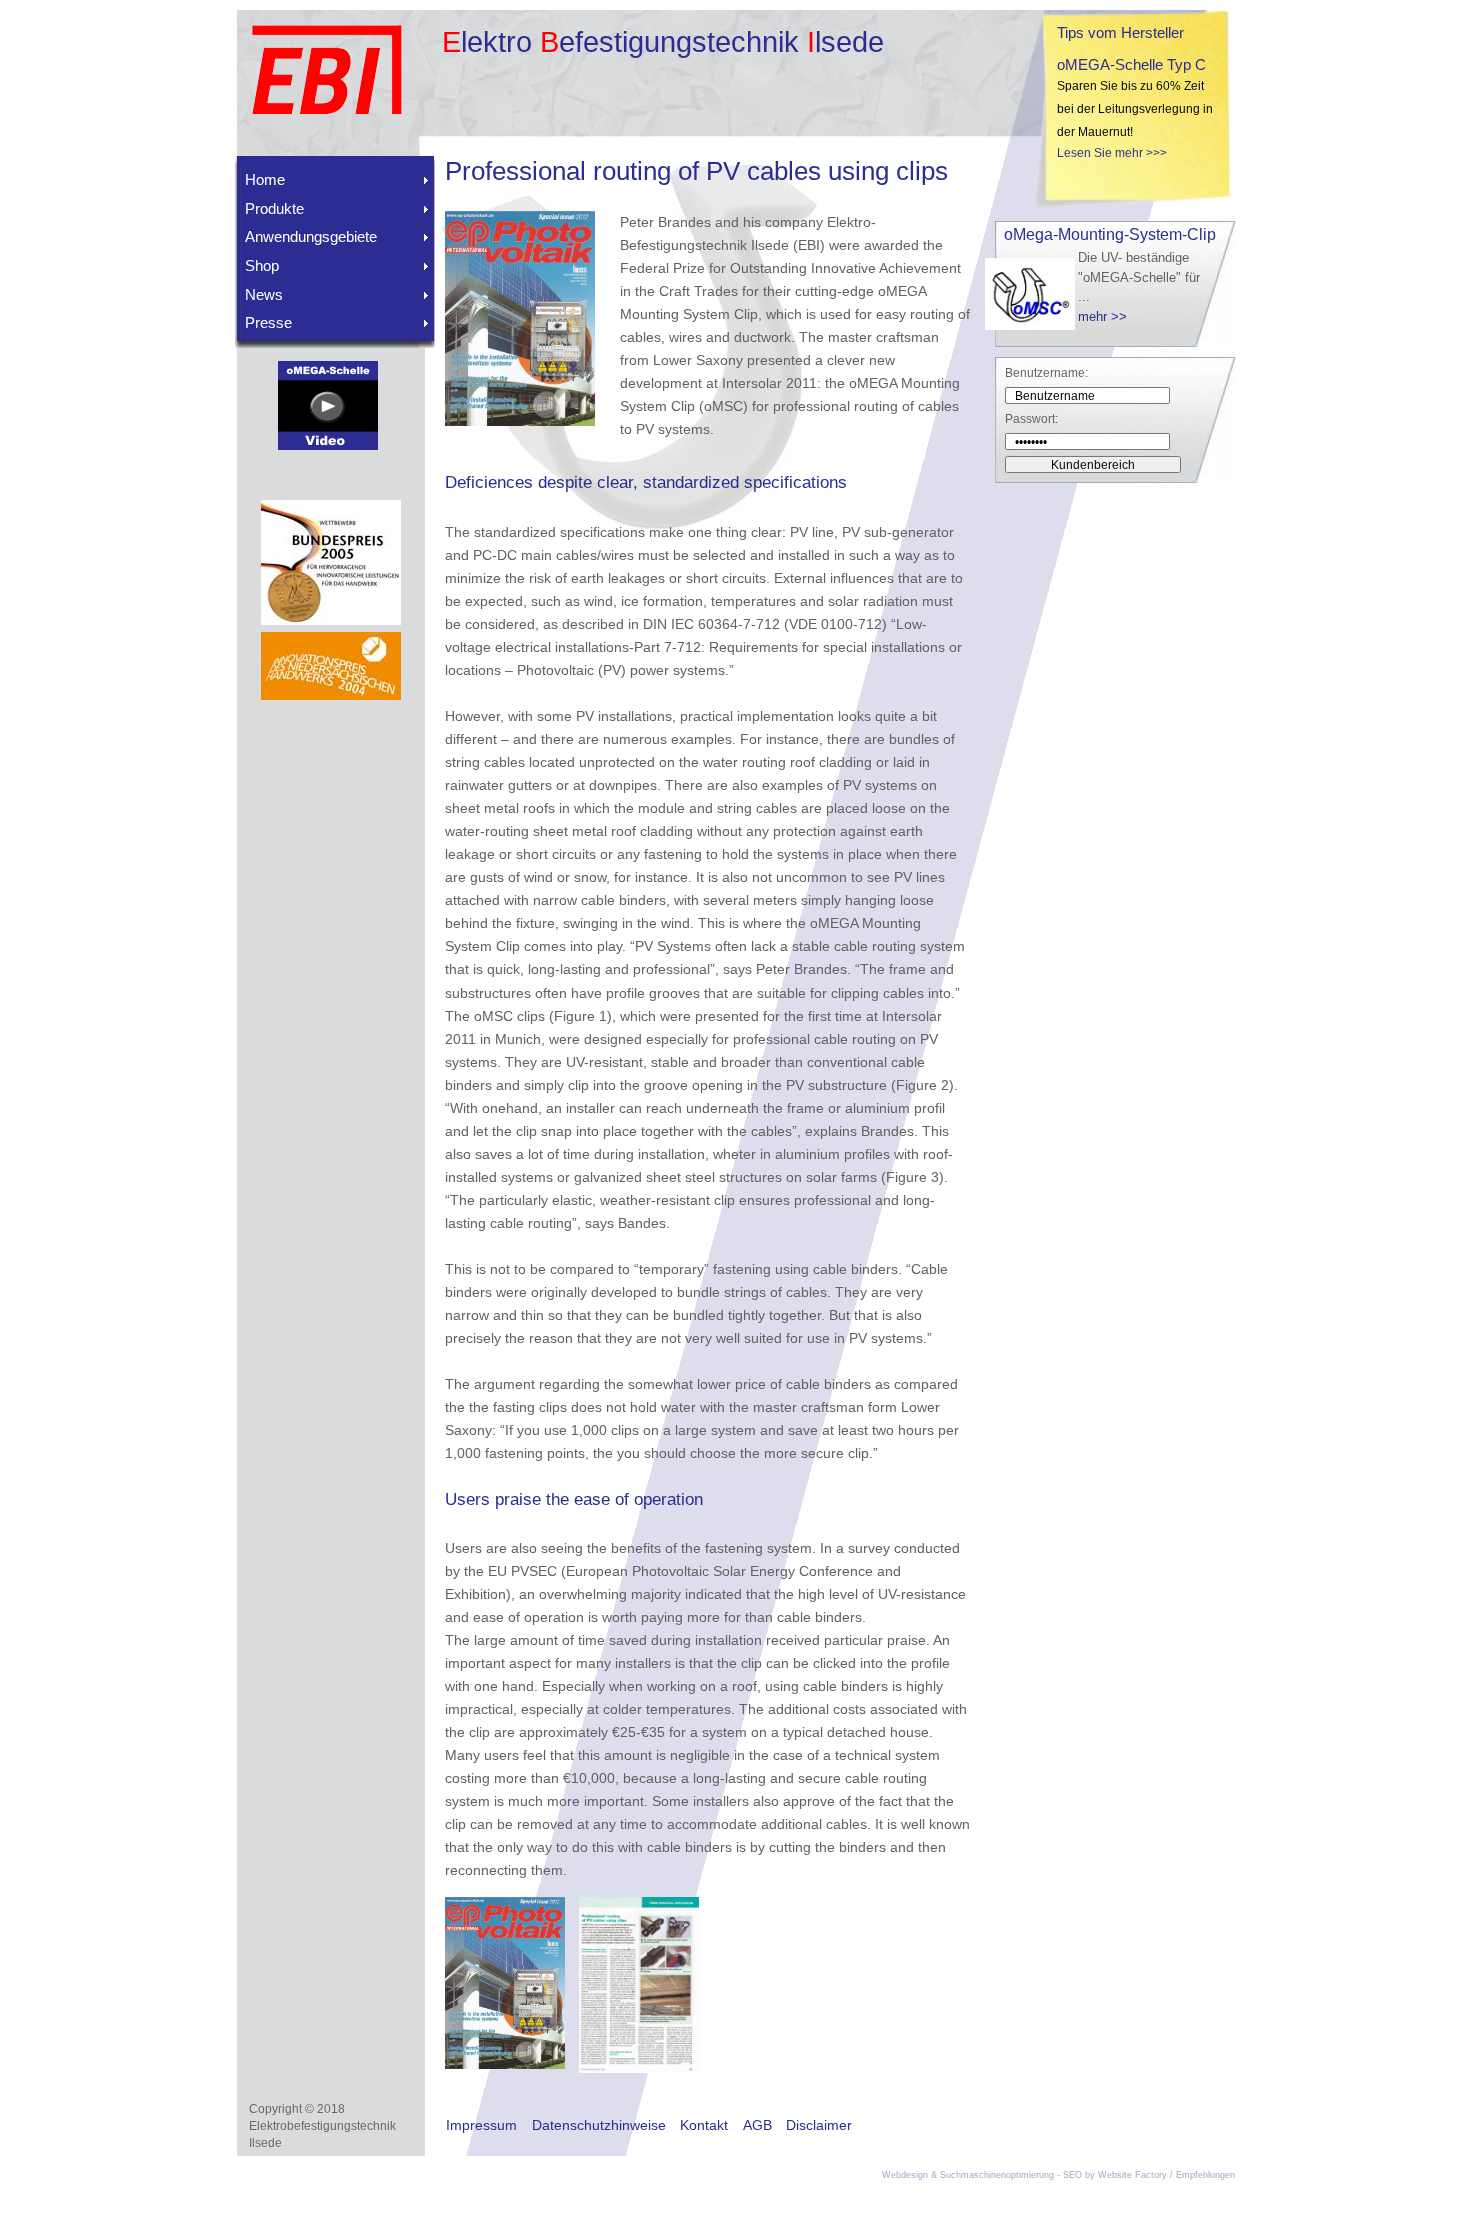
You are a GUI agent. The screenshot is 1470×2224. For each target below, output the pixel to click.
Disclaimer (819, 2125)
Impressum (481, 2125)
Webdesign (905, 2175)
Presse (268, 322)
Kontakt (704, 2125)
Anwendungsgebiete (311, 236)
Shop (262, 265)
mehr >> (1102, 316)
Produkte (274, 208)
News (264, 294)
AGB (757, 2125)
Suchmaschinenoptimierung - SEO (1011, 2175)
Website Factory (1132, 2175)
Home (265, 179)
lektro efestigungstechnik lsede (663, 42)
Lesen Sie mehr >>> (1112, 153)
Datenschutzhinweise (599, 2125)
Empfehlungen (1205, 2175)
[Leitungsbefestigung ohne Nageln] (328, 445)
